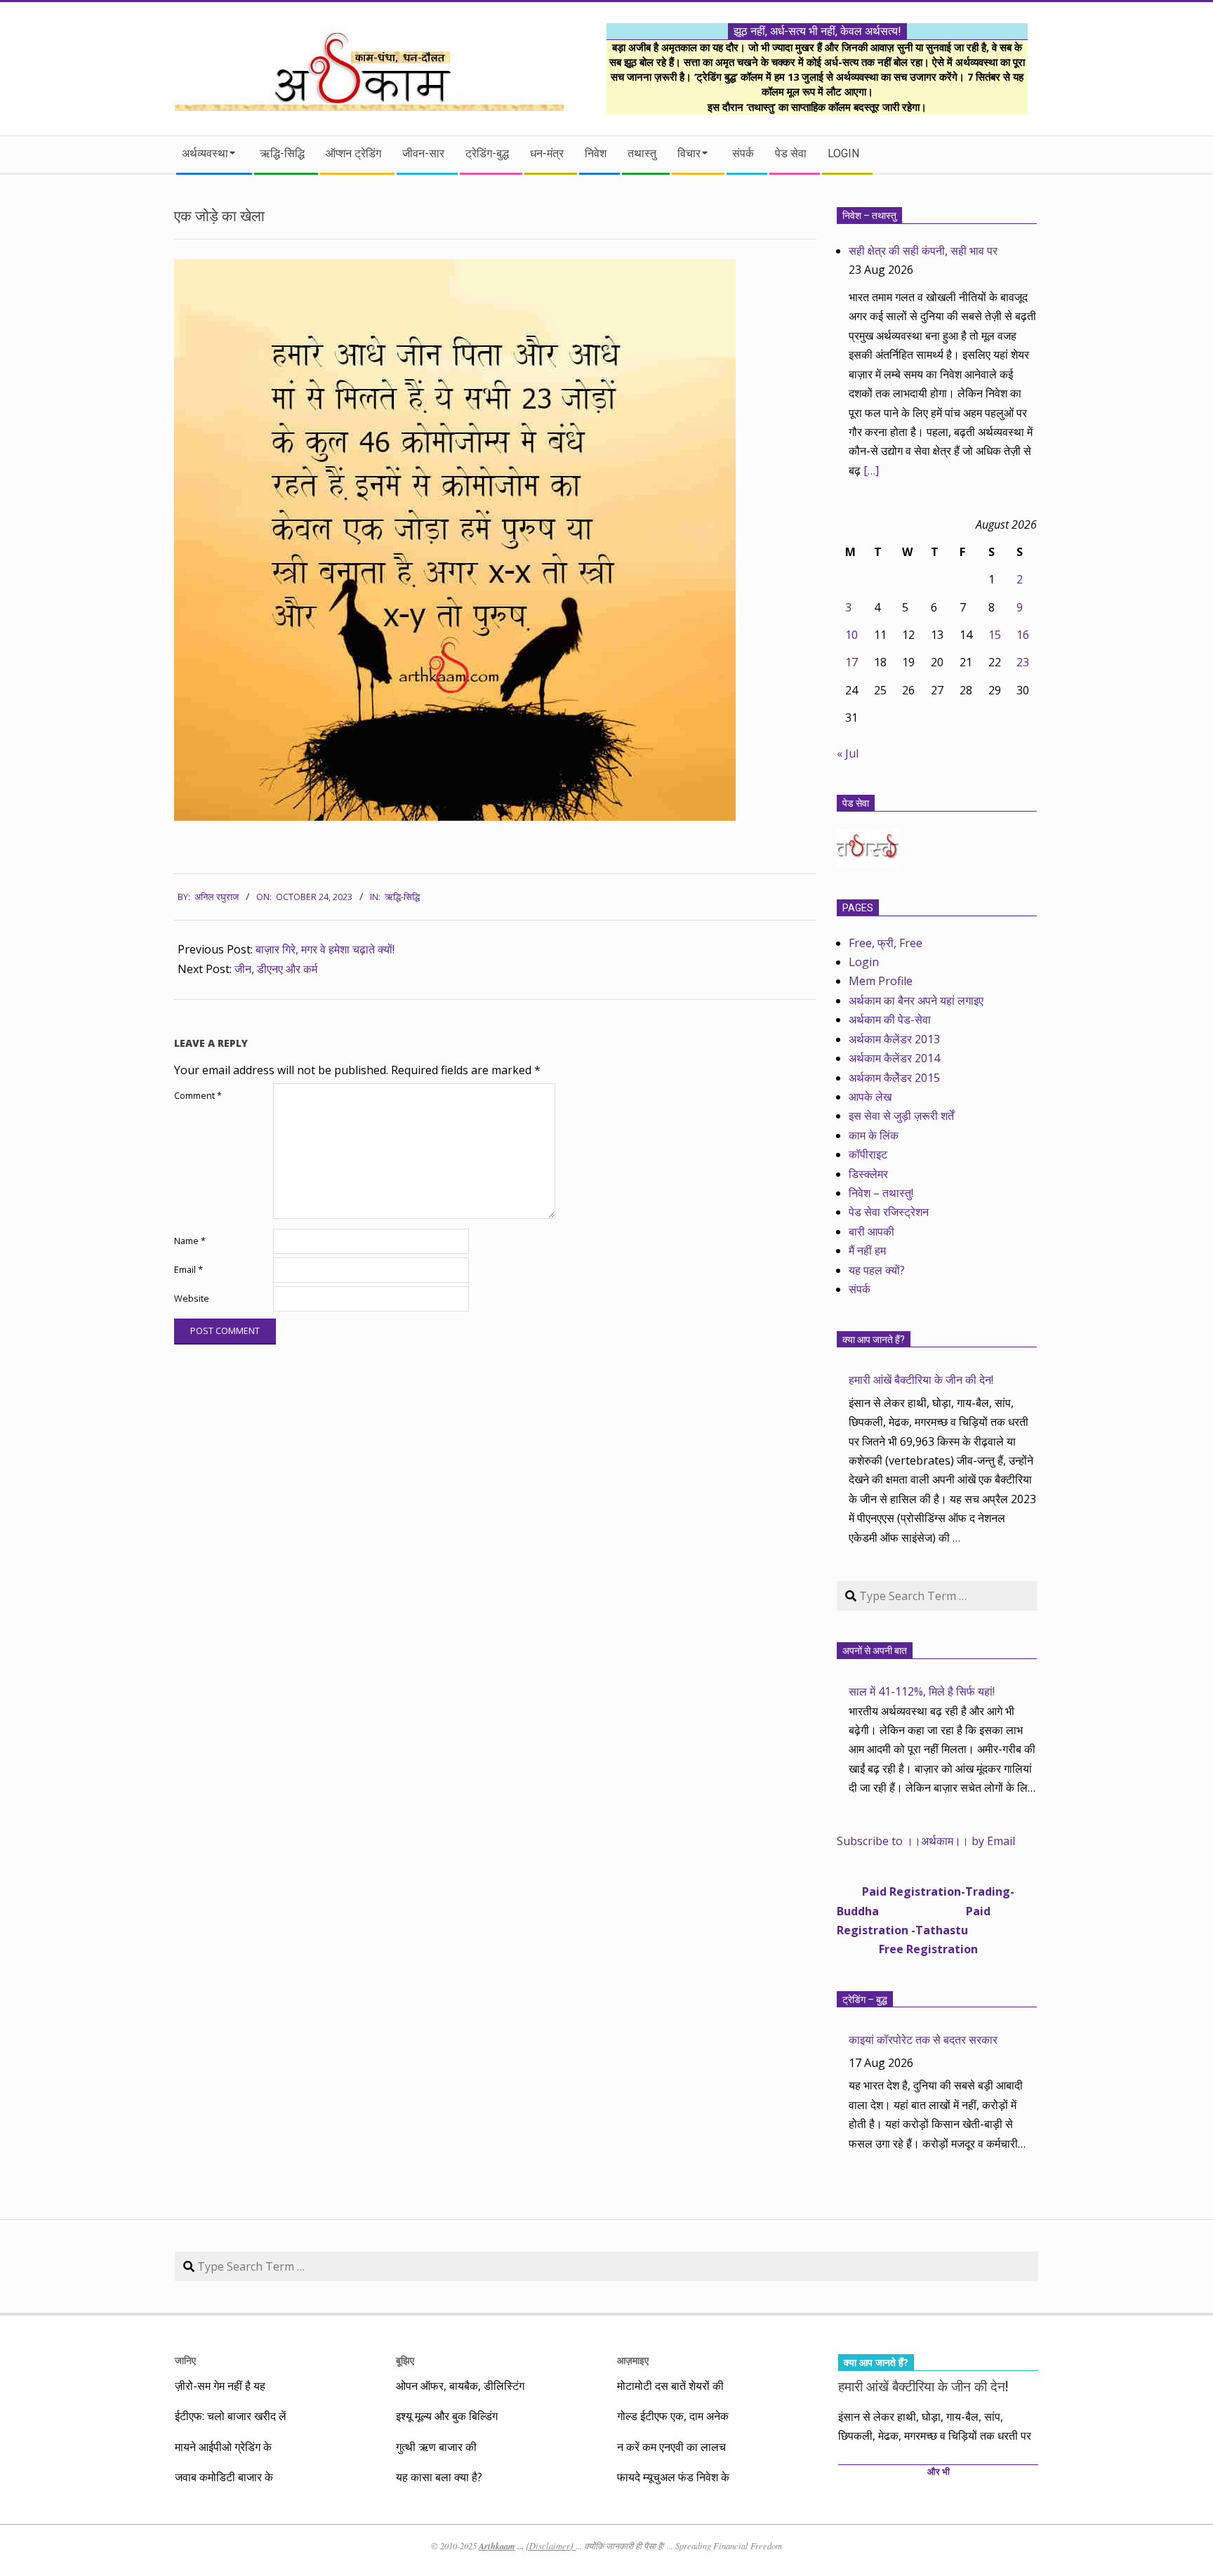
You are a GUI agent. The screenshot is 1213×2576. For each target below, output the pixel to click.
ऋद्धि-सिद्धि (402, 897)
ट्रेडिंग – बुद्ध (865, 2000)
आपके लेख (870, 1097)
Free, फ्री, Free (886, 943)
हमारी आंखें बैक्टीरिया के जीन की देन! (921, 1380)
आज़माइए (633, 2360)
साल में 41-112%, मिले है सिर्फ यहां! (922, 1691)
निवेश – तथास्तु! (881, 1193)
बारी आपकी (871, 1231)
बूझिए (405, 2360)
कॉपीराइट (868, 1154)
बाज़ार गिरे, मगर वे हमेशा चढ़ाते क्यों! (325, 949)
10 (851, 635)
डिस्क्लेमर (868, 1174)
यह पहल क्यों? (877, 1270)
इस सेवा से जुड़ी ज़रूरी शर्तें (901, 1116)
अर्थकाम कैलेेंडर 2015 (894, 1078)
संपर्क (860, 1289)
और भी (939, 2472)
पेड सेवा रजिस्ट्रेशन (889, 1212)
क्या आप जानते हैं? (874, 1340)
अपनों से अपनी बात (875, 1651)
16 (1023, 635)
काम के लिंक (874, 1135)
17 (851, 662)
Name (190, 1241)
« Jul (848, 753)
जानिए (185, 2360)
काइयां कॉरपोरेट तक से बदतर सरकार (923, 2040)
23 (1023, 662)
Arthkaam (497, 2546)
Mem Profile (881, 981)
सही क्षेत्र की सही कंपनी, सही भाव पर (923, 251)
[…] (871, 470)
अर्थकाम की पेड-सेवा (890, 1019)
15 (995, 635)
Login (864, 962)
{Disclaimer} (551, 2546)
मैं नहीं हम (867, 1250)
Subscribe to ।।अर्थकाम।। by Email (926, 1841)
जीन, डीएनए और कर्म (276, 969)
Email (188, 1270)
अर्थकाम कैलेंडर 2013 (894, 1039)
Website (192, 1299)
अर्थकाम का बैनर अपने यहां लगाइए (916, 1000)
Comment (198, 1096)
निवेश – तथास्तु (869, 216)
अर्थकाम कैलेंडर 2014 (894, 1058)
